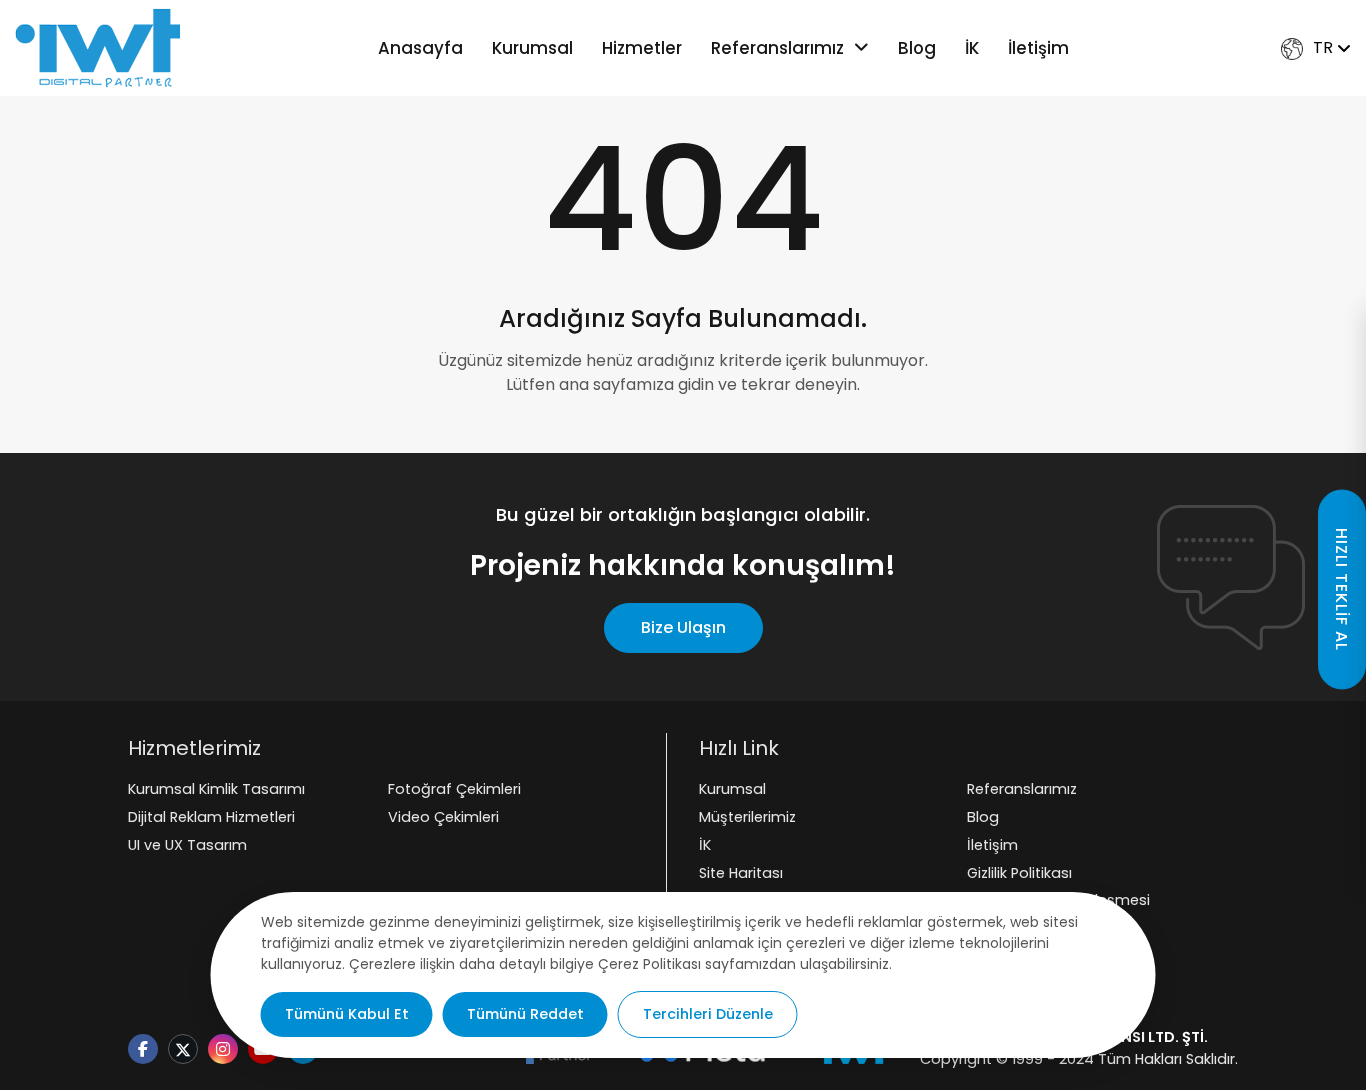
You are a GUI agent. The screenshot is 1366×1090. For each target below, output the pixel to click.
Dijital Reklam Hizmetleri (211, 817)
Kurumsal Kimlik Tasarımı (216, 789)
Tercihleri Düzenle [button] (708, 1014)
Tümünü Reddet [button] (525, 1014)
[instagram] (223, 1050)
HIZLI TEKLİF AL (1341, 589)
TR (1323, 47)
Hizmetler (642, 48)
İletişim (1038, 48)
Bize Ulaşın (683, 627)
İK (972, 48)
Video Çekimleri (443, 817)
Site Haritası (741, 873)
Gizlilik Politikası (1019, 873)
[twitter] (183, 1051)
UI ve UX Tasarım (187, 845)
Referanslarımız (777, 48)
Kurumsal (532, 48)
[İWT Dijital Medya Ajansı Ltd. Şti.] (98, 48)
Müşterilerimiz (747, 817)
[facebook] (143, 1050)
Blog (917, 48)
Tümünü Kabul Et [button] (347, 1014)
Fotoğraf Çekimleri (454, 789)
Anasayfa (420, 48)
